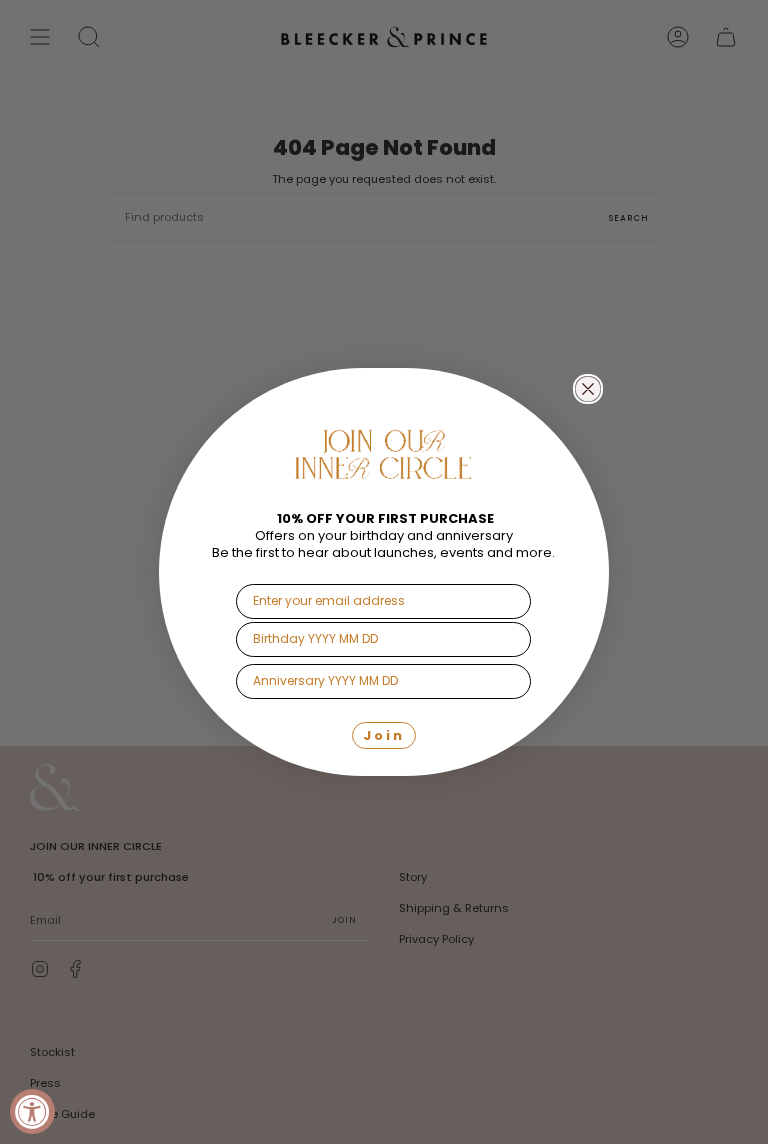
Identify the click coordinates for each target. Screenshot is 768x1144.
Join (384, 735)
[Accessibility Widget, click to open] (32, 1111)
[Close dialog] (588, 389)
